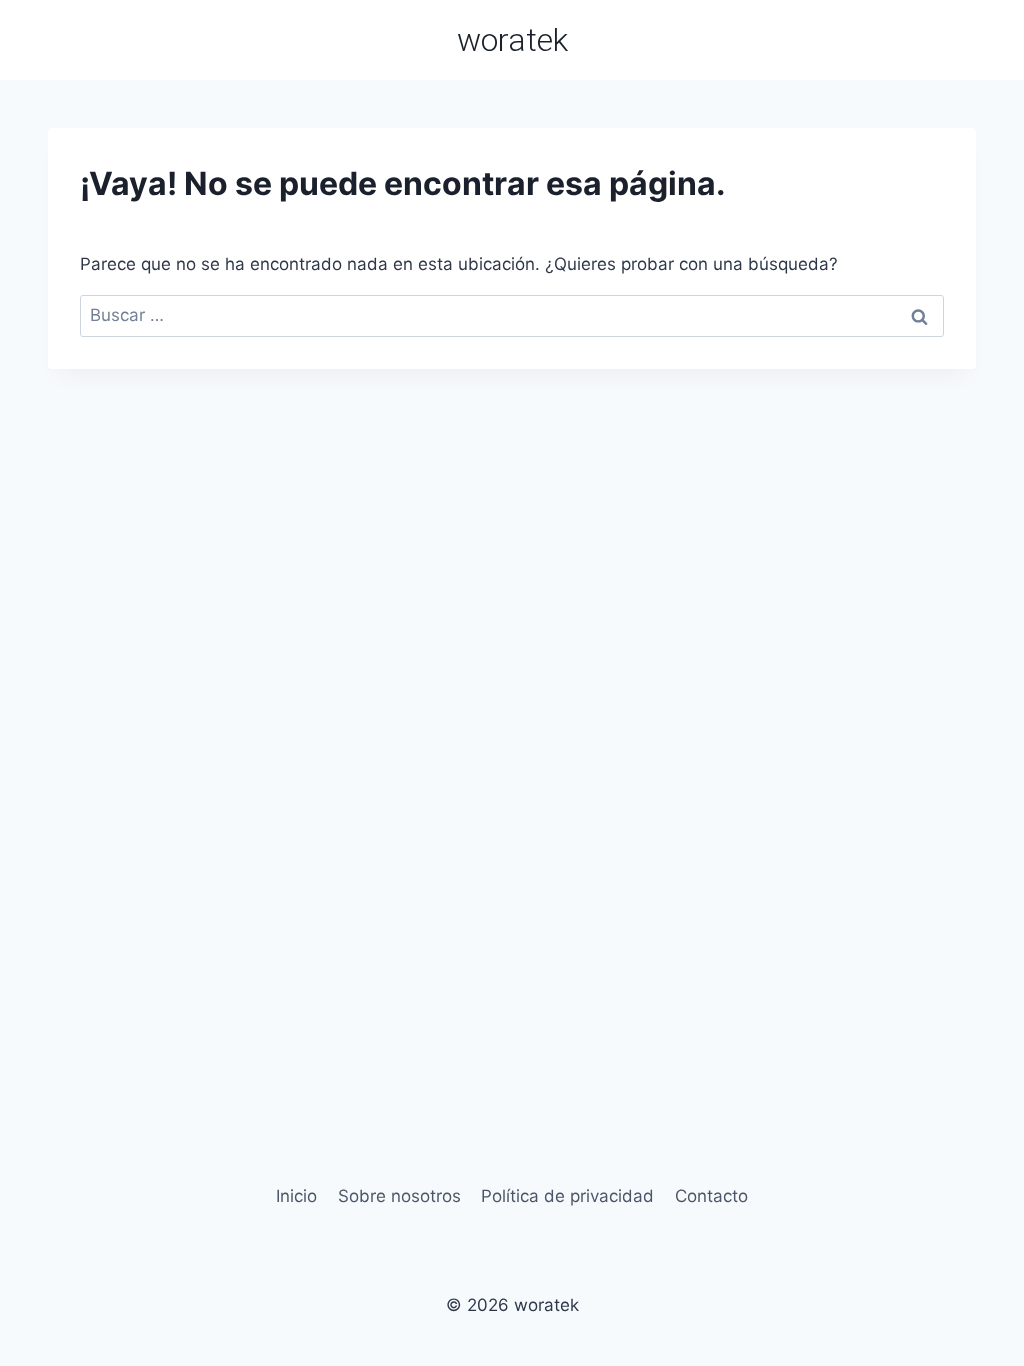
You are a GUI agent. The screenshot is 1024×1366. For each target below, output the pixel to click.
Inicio (296, 1196)
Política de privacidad (567, 1196)
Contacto (711, 1196)
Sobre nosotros (399, 1196)
